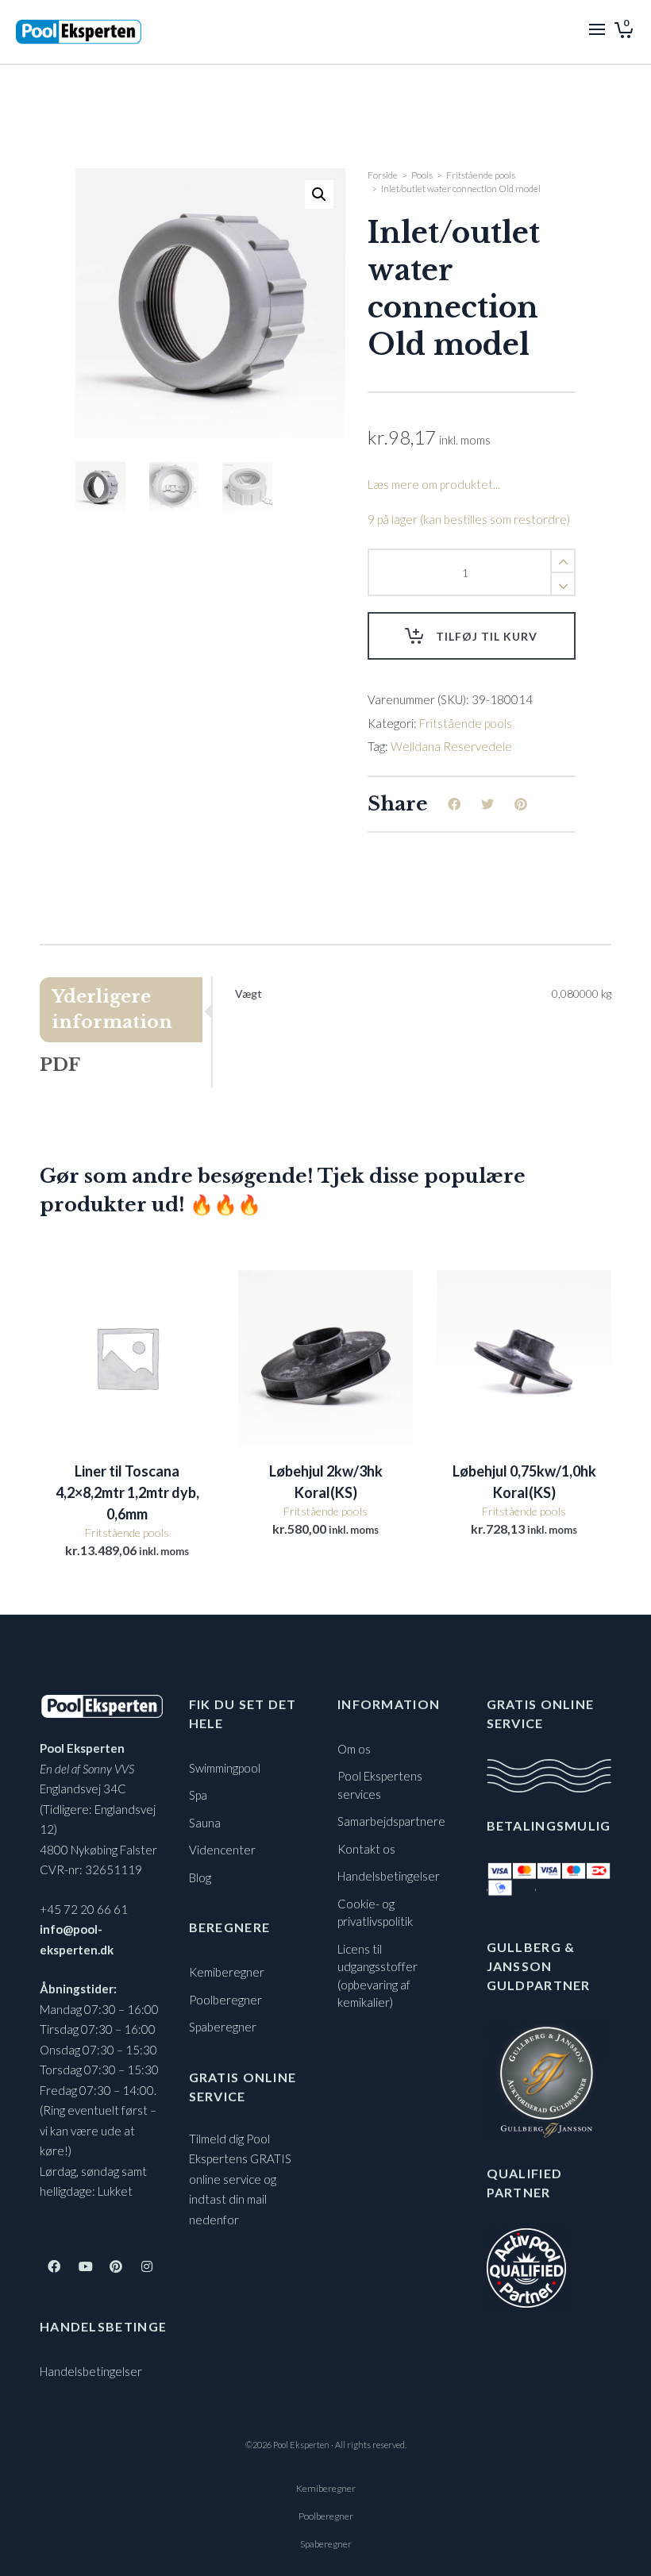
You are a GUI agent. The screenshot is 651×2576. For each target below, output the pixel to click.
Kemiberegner (227, 1972)
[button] (319, 194)
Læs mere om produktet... (434, 484)
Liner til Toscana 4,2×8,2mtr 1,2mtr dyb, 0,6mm (127, 1492)
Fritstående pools (481, 175)
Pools (422, 175)
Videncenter (222, 1850)
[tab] (125, 1010)
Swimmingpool (225, 1768)
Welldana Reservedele (451, 746)
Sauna (205, 1823)
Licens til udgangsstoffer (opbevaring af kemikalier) (378, 1976)
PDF (60, 1065)
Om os (354, 1749)
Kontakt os (366, 1849)
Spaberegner (223, 2027)
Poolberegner (225, 2000)
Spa (198, 1795)
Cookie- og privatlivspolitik (375, 1913)
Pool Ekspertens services (380, 1785)
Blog (200, 1877)
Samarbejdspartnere (391, 1821)
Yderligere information (112, 1009)
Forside (383, 175)
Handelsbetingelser (91, 2371)
